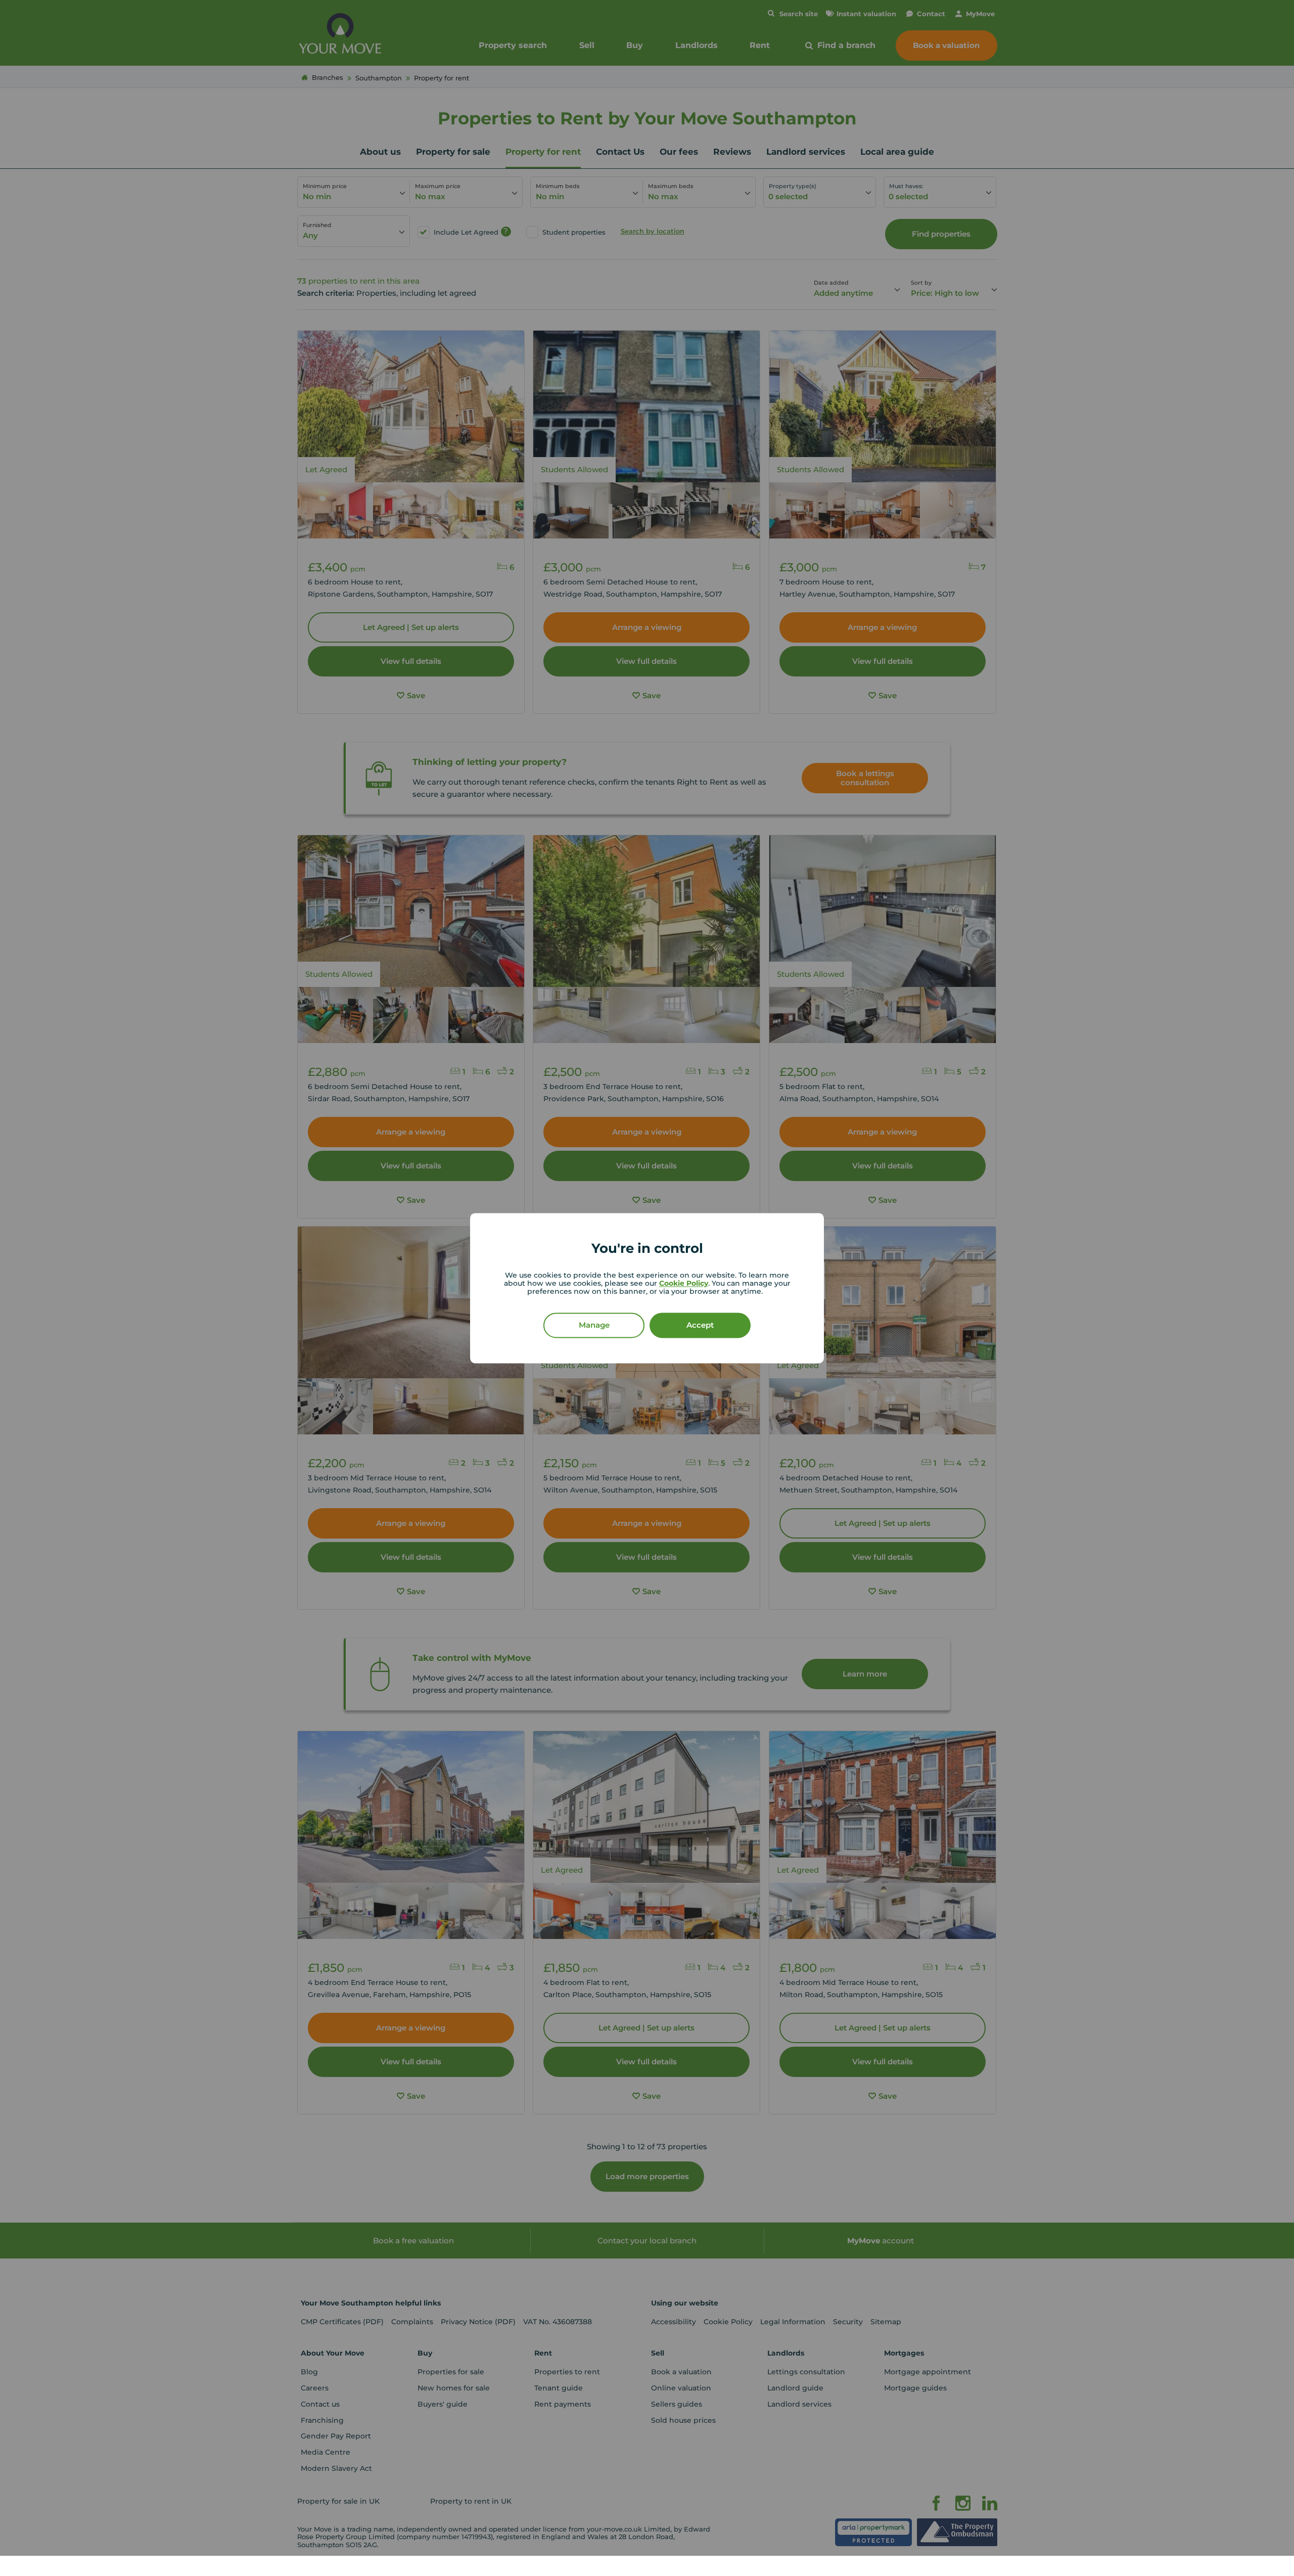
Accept (700, 1325)
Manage (594, 1325)
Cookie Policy (684, 1283)
